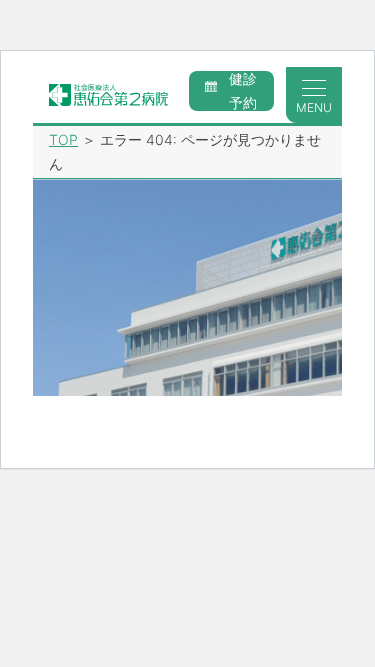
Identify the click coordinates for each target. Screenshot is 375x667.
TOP (63, 139)
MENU (314, 107)
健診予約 (243, 91)
